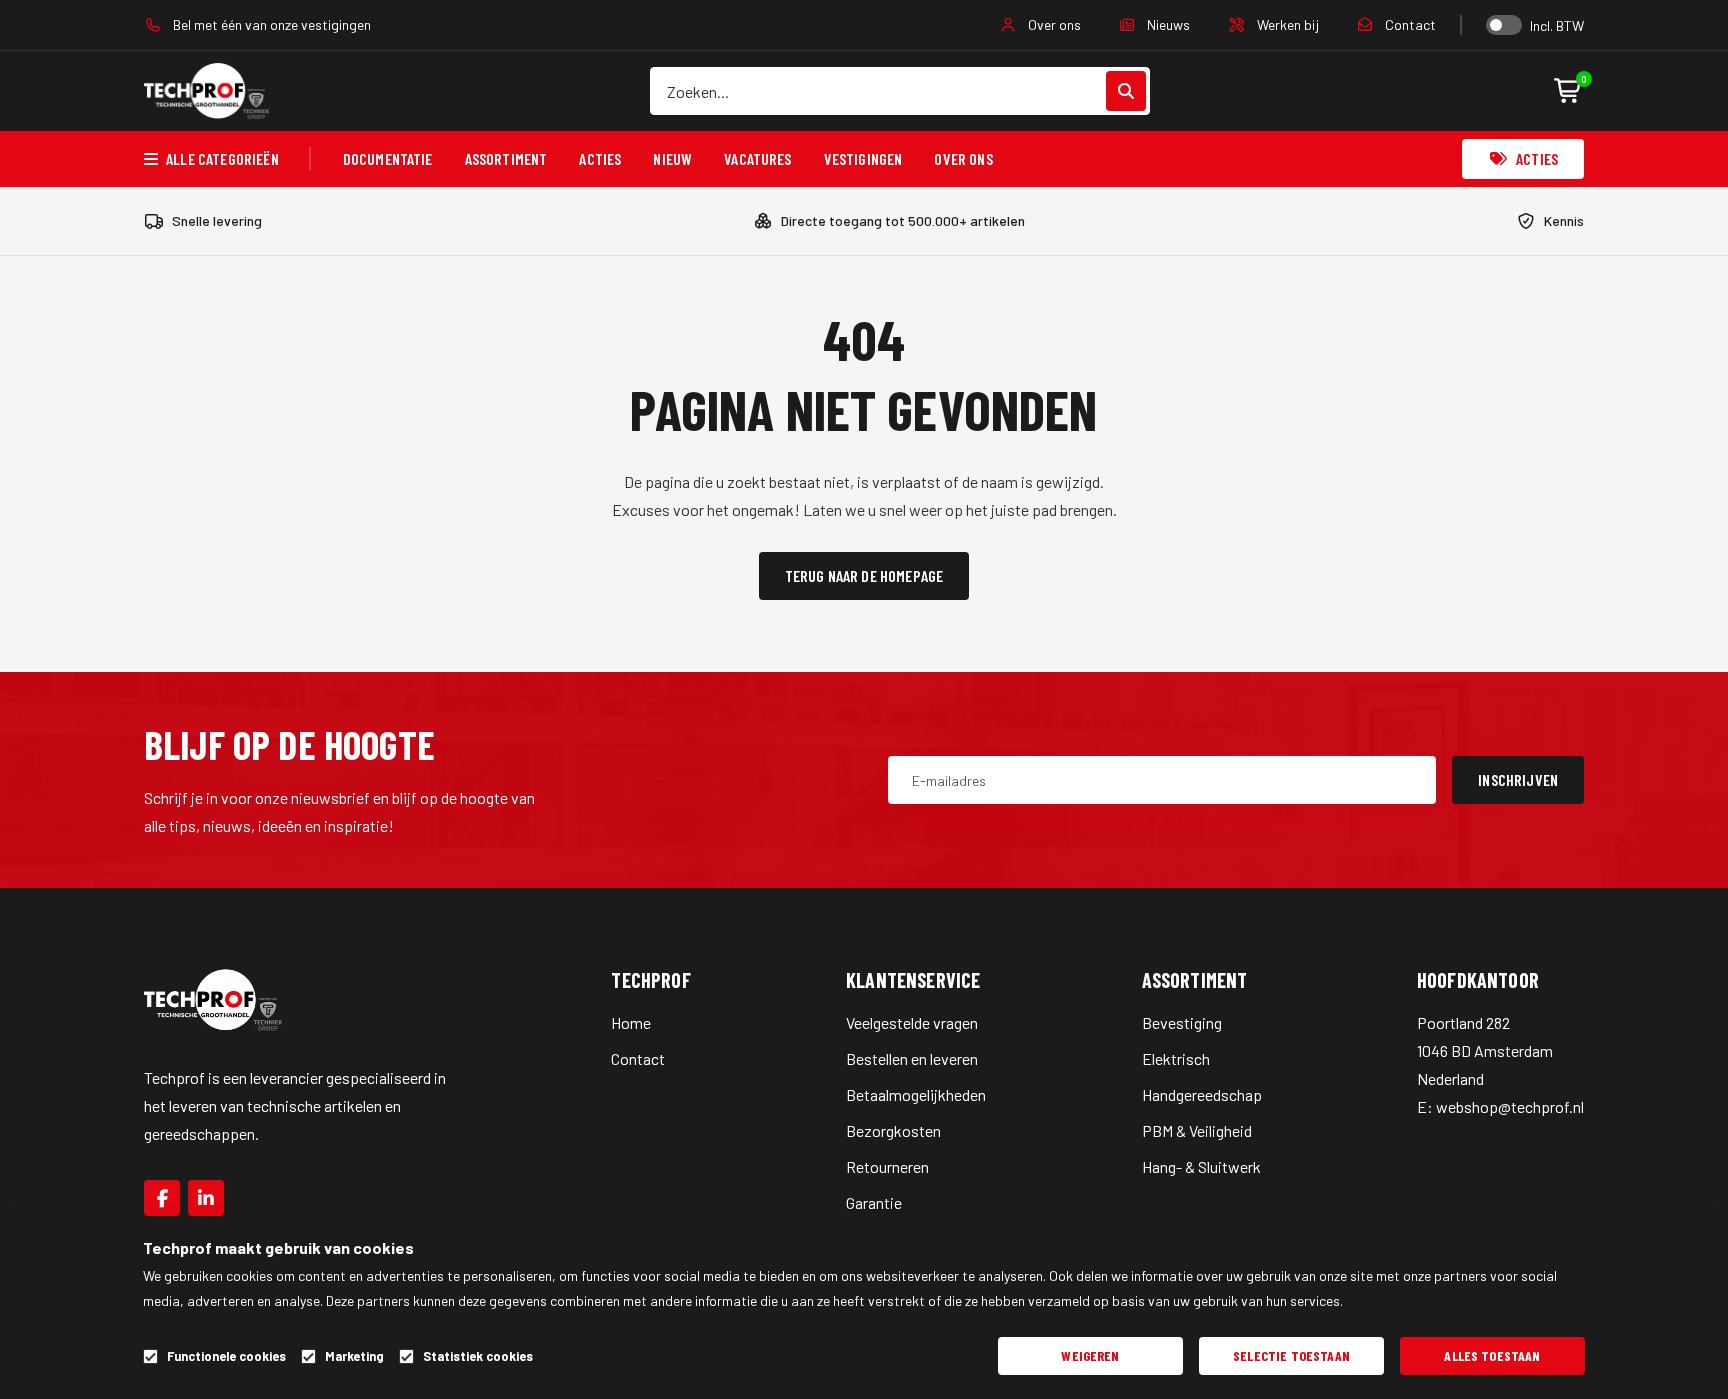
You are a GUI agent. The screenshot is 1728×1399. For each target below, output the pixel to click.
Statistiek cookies (478, 1356)
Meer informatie (1392, 1300)
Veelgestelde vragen (912, 1022)
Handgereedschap (1202, 1094)
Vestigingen (863, 158)
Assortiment (506, 158)
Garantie (874, 1202)
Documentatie (388, 158)
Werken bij (1286, 24)
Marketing (354, 1356)
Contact (1409, 24)
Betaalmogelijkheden (916, 1094)
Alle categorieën (222, 158)
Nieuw (672, 158)
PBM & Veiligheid (1197, 1130)
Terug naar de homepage (864, 575)
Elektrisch (1176, 1058)
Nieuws (1167, 24)
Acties (600, 158)
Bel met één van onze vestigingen (270, 24)
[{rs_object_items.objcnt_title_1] (162, 1198)
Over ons (1053, 24)
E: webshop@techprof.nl (1500, 1106)
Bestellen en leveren (912, 1058)
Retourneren (887, 1166)
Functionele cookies (226, 1356)
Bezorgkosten (893, 1130)
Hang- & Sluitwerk (1201, 1166)
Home (631, 1022)
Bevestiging (1182, 1022)
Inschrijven (1518, 779)
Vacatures (757, 158)
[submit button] (1126, 91)
